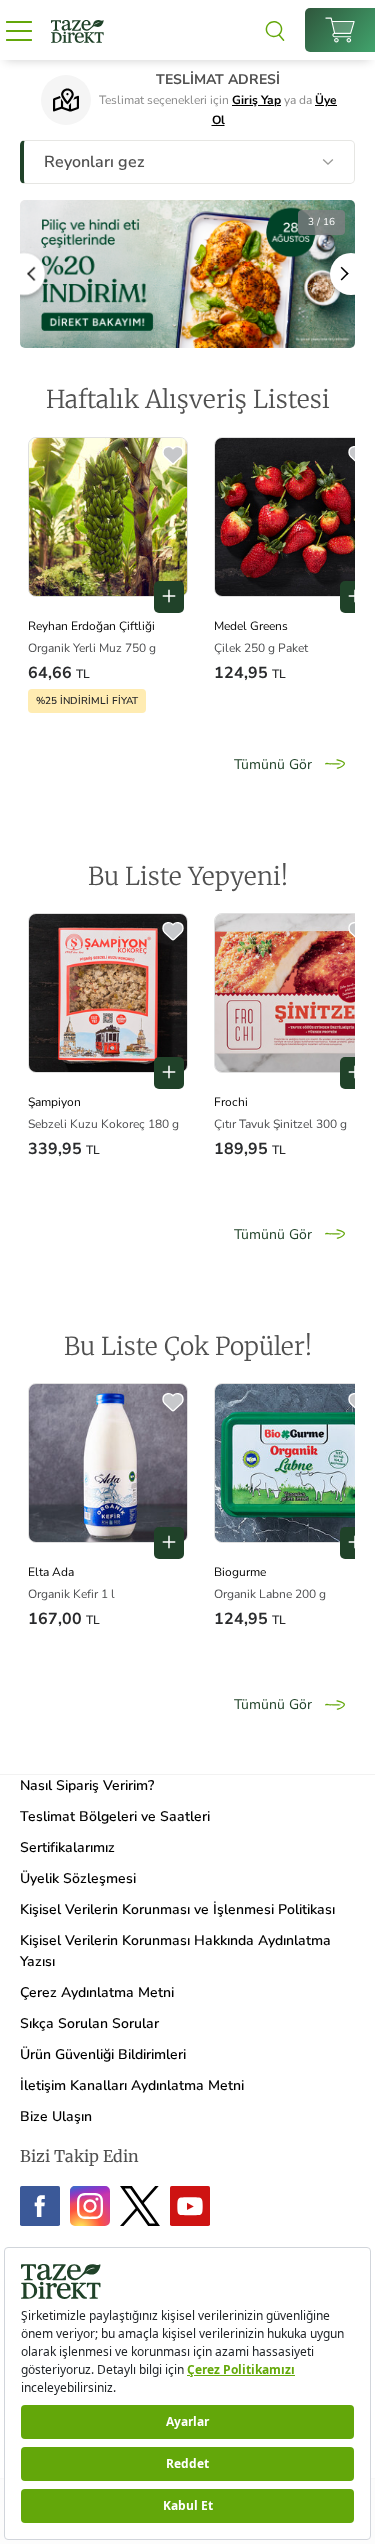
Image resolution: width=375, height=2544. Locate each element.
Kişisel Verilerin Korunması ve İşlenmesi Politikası (177, 1909)
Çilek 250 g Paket (261, 648)
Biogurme (240, 1572)
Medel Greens (251, 626)
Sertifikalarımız (67, 1847)
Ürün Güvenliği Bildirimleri (103, 2054)
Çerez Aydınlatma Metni (97, 1992)
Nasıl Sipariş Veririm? (87, 1785)
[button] (173, 457)
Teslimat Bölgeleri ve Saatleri (115, 1816)
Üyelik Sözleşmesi (78, 1878)
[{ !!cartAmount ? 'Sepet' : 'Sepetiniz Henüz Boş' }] (340, 30)
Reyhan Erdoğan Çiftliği (91, 626)
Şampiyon (54, 1102)
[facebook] (40, 2206)
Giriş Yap (256, 100)
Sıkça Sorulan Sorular (89, 2023)
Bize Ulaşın (56, 2116)
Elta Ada (51, 1572)
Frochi (231, 1102)
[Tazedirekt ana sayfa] (77, 30)
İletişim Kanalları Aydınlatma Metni (132, 2085)
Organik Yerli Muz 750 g (92, 648)
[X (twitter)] (140, 2206)
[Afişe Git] (187, 273)
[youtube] (190, 2206)
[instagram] (90, 2206)
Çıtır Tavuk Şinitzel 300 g (280, 1124)
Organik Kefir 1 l (71, 1594)
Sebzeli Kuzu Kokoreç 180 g (103, 1124)
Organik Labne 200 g (270, 1594)
